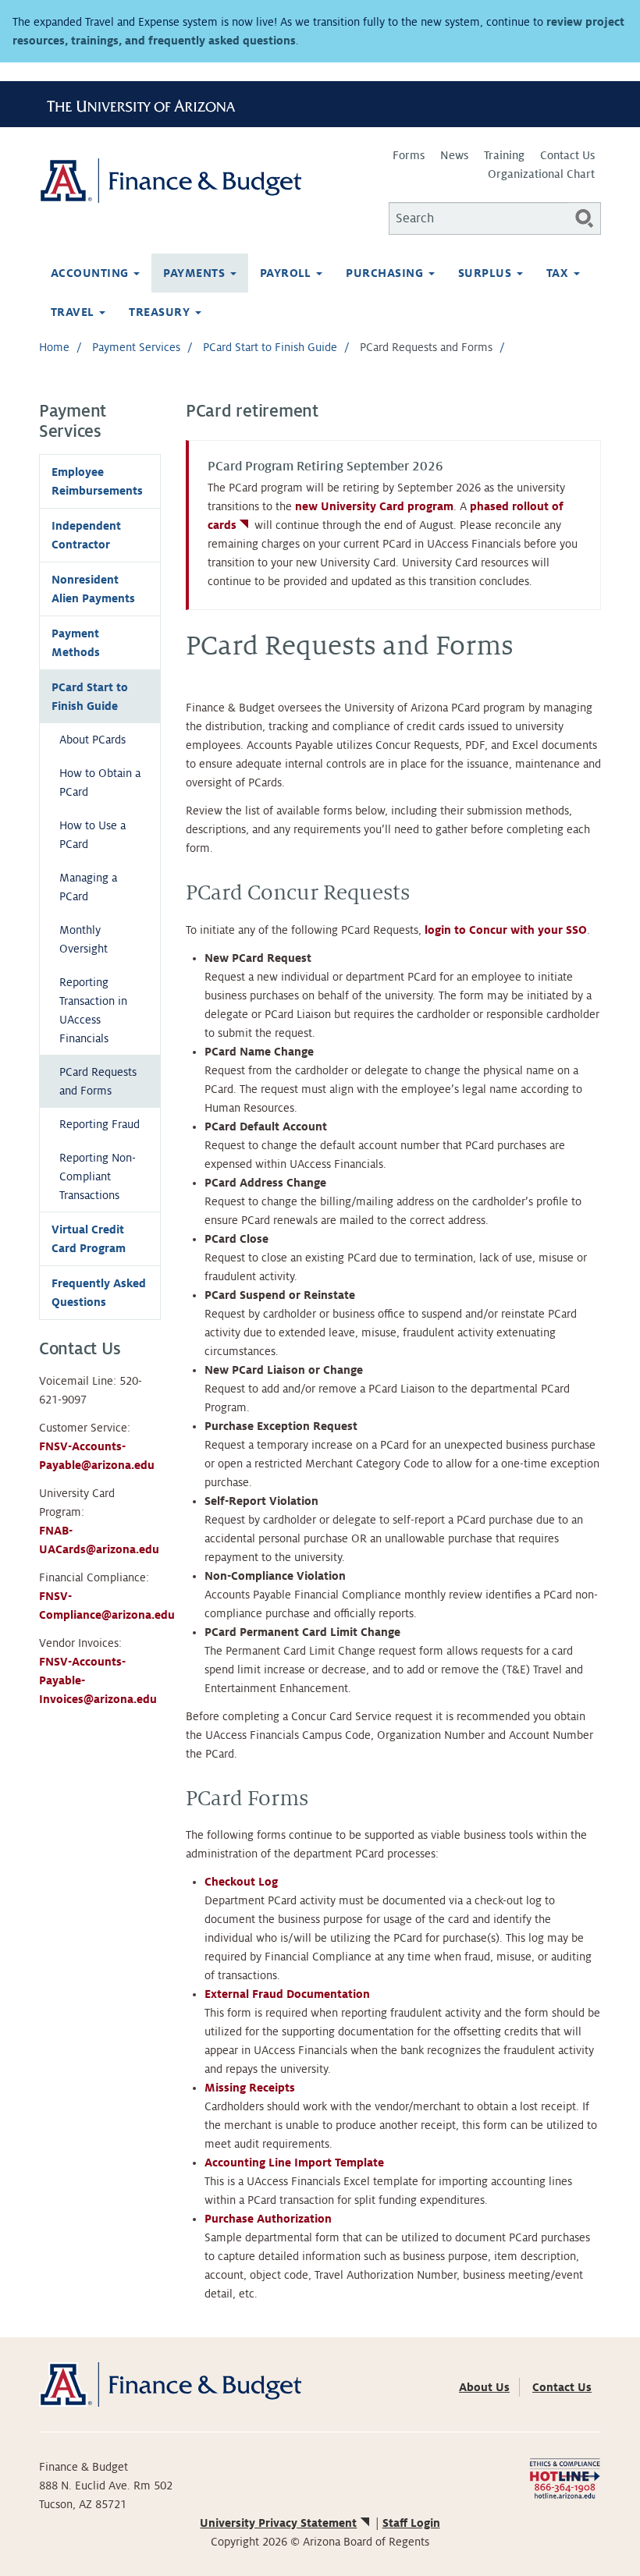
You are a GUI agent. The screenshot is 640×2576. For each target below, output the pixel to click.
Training (504, 155)
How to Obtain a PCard (100, 782)
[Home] (180, 181)
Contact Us (567, 155)
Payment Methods (76, 643)
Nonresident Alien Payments (93, 589)
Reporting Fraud (100, 1124)
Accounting (91, 273)
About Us (484, 2387)
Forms (409, 155)
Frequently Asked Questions (99, 1293)
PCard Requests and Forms (98, 1081)
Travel (74, 312)
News (454, 155)
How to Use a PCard (92, 835)
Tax (559, 273)
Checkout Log (243, 1882)
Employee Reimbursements (97, 481)
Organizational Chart (541, 174)
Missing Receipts (250, 2088)
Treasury (161, 312)
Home (54, 347)
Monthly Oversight (84, 939)
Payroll (288, 273)
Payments (196, 273)
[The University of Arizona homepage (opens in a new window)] (147, 104)
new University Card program (374, 506)
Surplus (487, 273)
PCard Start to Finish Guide (270, 347)
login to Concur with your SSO (506, 930)
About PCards (92, 740)
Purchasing (386, 273)
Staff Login (411, 2523)
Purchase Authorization (268, 2219)
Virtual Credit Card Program (89, 1239)
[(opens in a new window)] (565, 2478)
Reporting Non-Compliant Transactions (98, 1176)
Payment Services (136, 347)
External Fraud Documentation (287, 1994)
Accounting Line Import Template (296, 2163)
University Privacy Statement (278, 2523)
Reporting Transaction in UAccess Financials (93, 1010)
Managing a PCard (88, 887)
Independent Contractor (86, 535)
